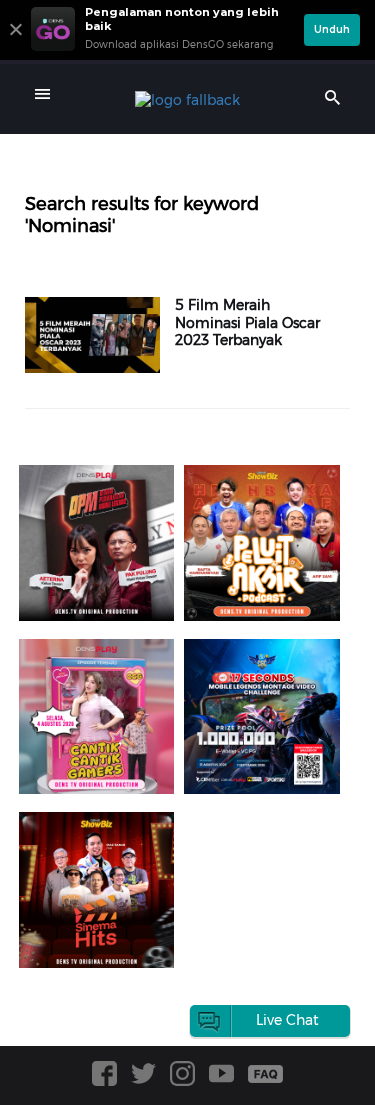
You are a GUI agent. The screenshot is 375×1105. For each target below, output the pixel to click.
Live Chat (287, 1020)
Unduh (332, 29)
